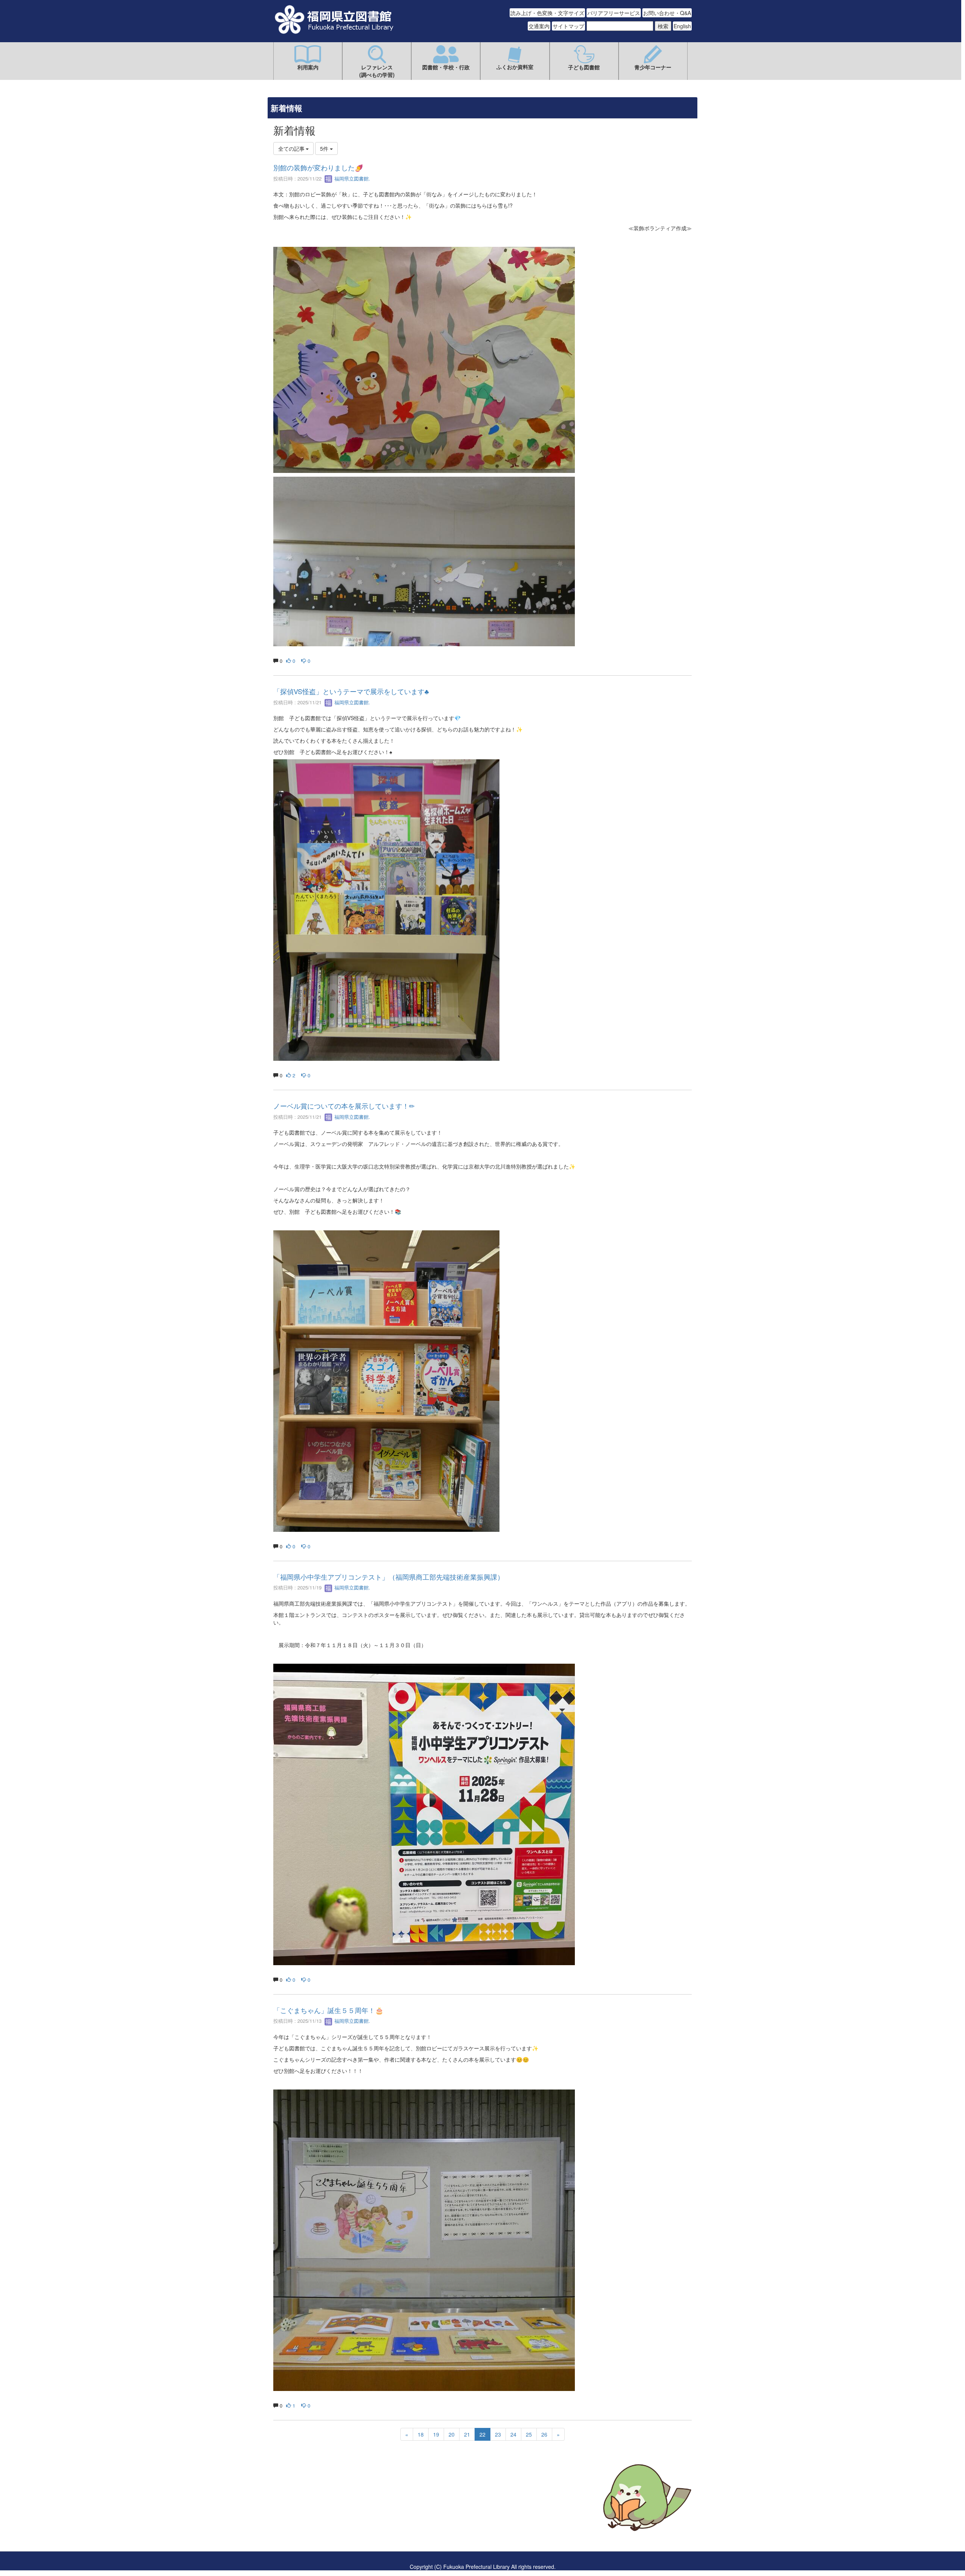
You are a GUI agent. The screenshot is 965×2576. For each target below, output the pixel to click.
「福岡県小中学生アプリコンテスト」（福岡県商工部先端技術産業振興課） (389, 1577)
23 (498, 2434)
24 (513, 2434)
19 (436, 2434)
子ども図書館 (584, 67)
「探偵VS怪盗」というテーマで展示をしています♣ (351, 691)
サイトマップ (568, 26)
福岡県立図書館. (352, 178)
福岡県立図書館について (302, 2520)
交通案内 (539, 26)
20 (452, 2434)
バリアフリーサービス (614, 13)
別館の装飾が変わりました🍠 (318, 167)
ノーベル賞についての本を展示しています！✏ (344, 1106)
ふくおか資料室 (515, 67)
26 (544, 2434)
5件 (325, 148)
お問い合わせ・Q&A (667, 13)
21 (467, 2434)
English (682, 26)
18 (421, 2434)
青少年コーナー (653, 67)
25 (529, 2434)
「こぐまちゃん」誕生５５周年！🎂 (328, 2010)
